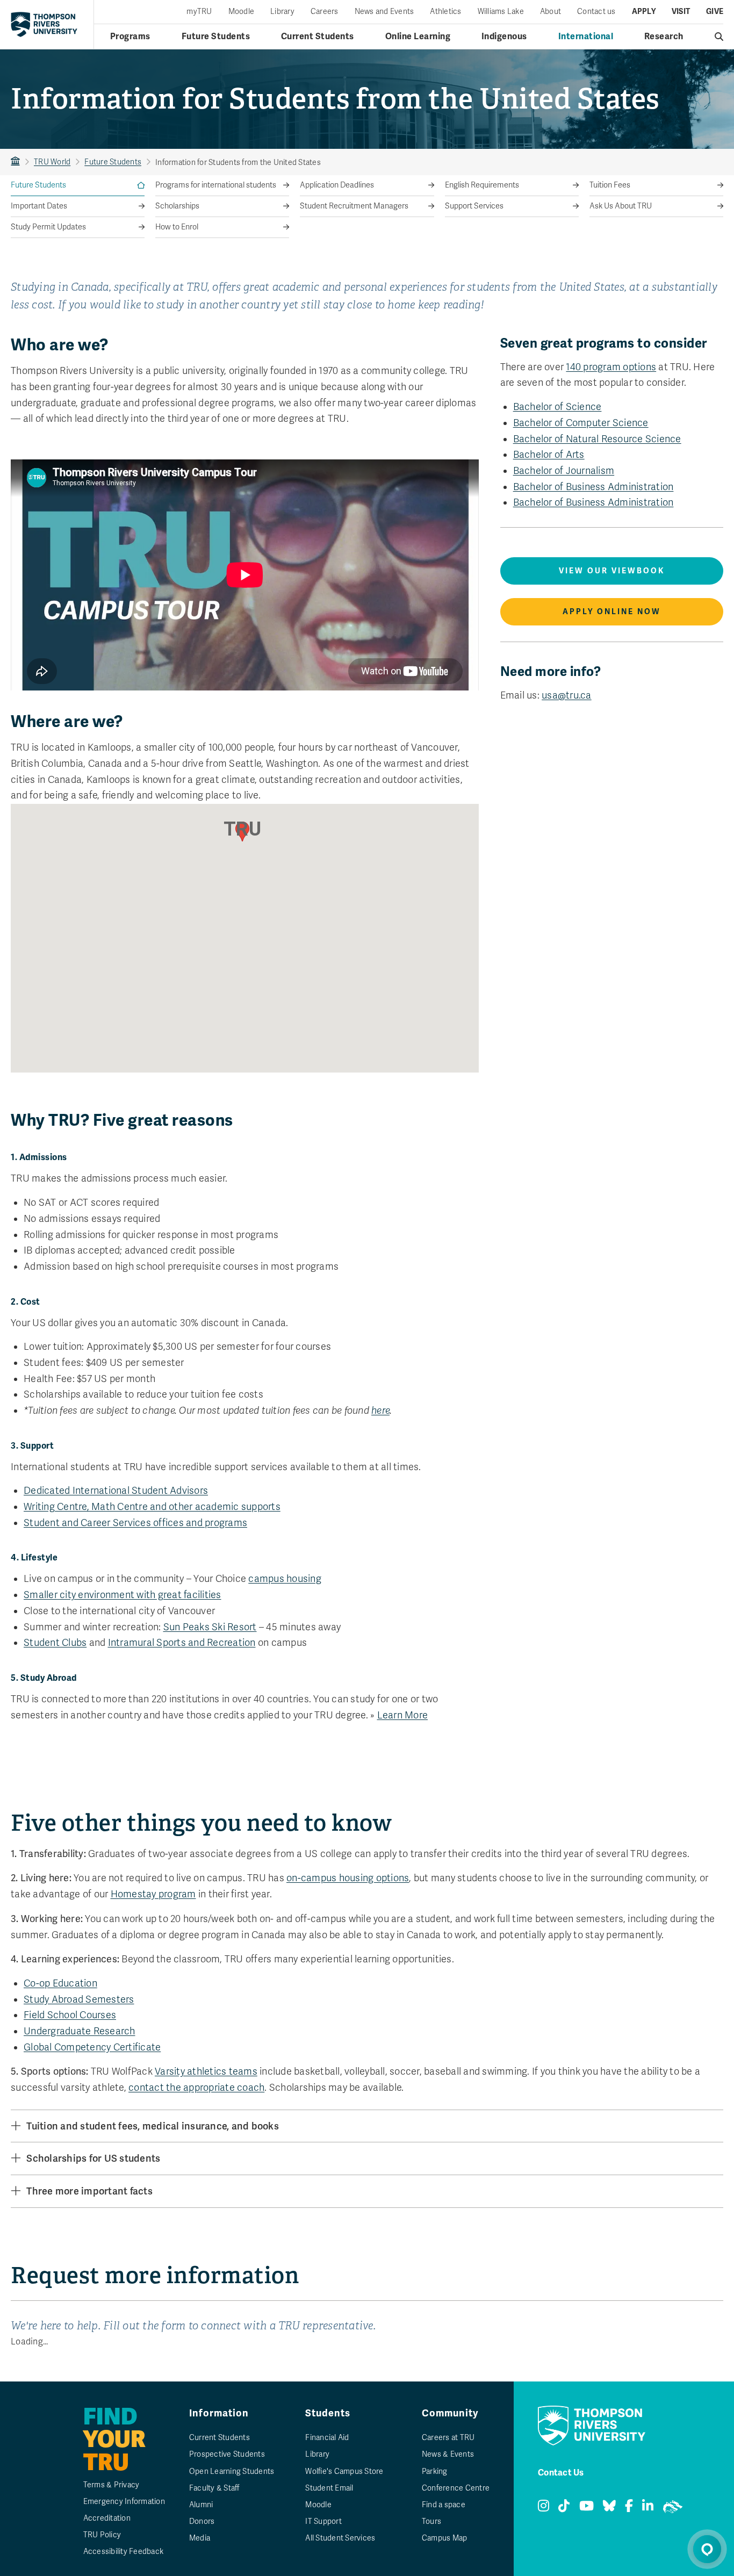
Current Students (318, 37)
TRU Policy (102, 2535)
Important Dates (39, 206)
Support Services (474, 206)
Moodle (242, 12)
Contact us (596, 12)
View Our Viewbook (612, 571)
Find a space (444, 2505)
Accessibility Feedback (124, 2552)
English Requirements (482, 185)
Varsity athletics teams (206, 2071)
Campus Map (445, 2538)
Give (715, 12)
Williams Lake (501, 12)
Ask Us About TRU (621, 206)
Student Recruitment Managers (354, 206)
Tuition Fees (610, 185)
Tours (431, 2521)
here (380, 1411)
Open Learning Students (232, 2471)
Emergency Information (124, 2502)
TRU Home (15, 162)
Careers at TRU (448, 2438)
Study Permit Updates (48, 227)
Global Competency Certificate (92, 2047)
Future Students (216, 37)
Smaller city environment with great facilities (123, 1595)
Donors (202, 2521)
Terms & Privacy (111, 2485)
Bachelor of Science (557, 407)
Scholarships (177, 206)
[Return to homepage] (44, 24)
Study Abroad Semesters (79, 1999)
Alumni (201, 2505)
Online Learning (418, 37)
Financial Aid (327, 2438)
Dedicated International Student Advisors (116, 1491)
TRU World (52, 162)
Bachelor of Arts (549, 455)
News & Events (448, 2454)
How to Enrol (177, 227)
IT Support (323, 2521)
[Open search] (719, 37)
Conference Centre (456, 2488)
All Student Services (340, 2538)
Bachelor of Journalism (564, 471)
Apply (644, 12)
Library (282, 12)
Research (664, 37)
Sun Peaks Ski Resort (210, 1627)
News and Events (384, 12)
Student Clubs (55, 1643)
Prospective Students (227, 2454)
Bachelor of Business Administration (593, 487)
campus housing (285, 1579)
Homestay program (153, 1894)
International (586, 37)
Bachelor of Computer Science (581, 423)
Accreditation (107, 2518)
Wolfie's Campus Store (344, 2471)
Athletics (445, 12)
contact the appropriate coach (196, 2088)
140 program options (611, 367)
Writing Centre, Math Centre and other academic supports (152, 1507)
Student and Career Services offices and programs (135, 1523)
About (550, 12)
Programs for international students (216, 185)
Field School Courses (70, 2015)
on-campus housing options (348, 1878)
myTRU (199, 12)
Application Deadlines (337, 185)
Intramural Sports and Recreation (182, 1643)
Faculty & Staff (214, 2488)
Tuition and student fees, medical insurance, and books (153, 2126)
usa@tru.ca (567, 695)
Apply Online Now (612, 612)
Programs (130, 37)
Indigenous (504, 37)
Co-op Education (60, 1983)
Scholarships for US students (93, 2158)
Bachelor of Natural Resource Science (597, 439)
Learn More (403, 1715)
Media (200, 2538)
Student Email (329, 2488)
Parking (435, 2471)
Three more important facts (89, 2191)
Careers (325, 12)
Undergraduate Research (80, 2031)
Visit (681, 12)
